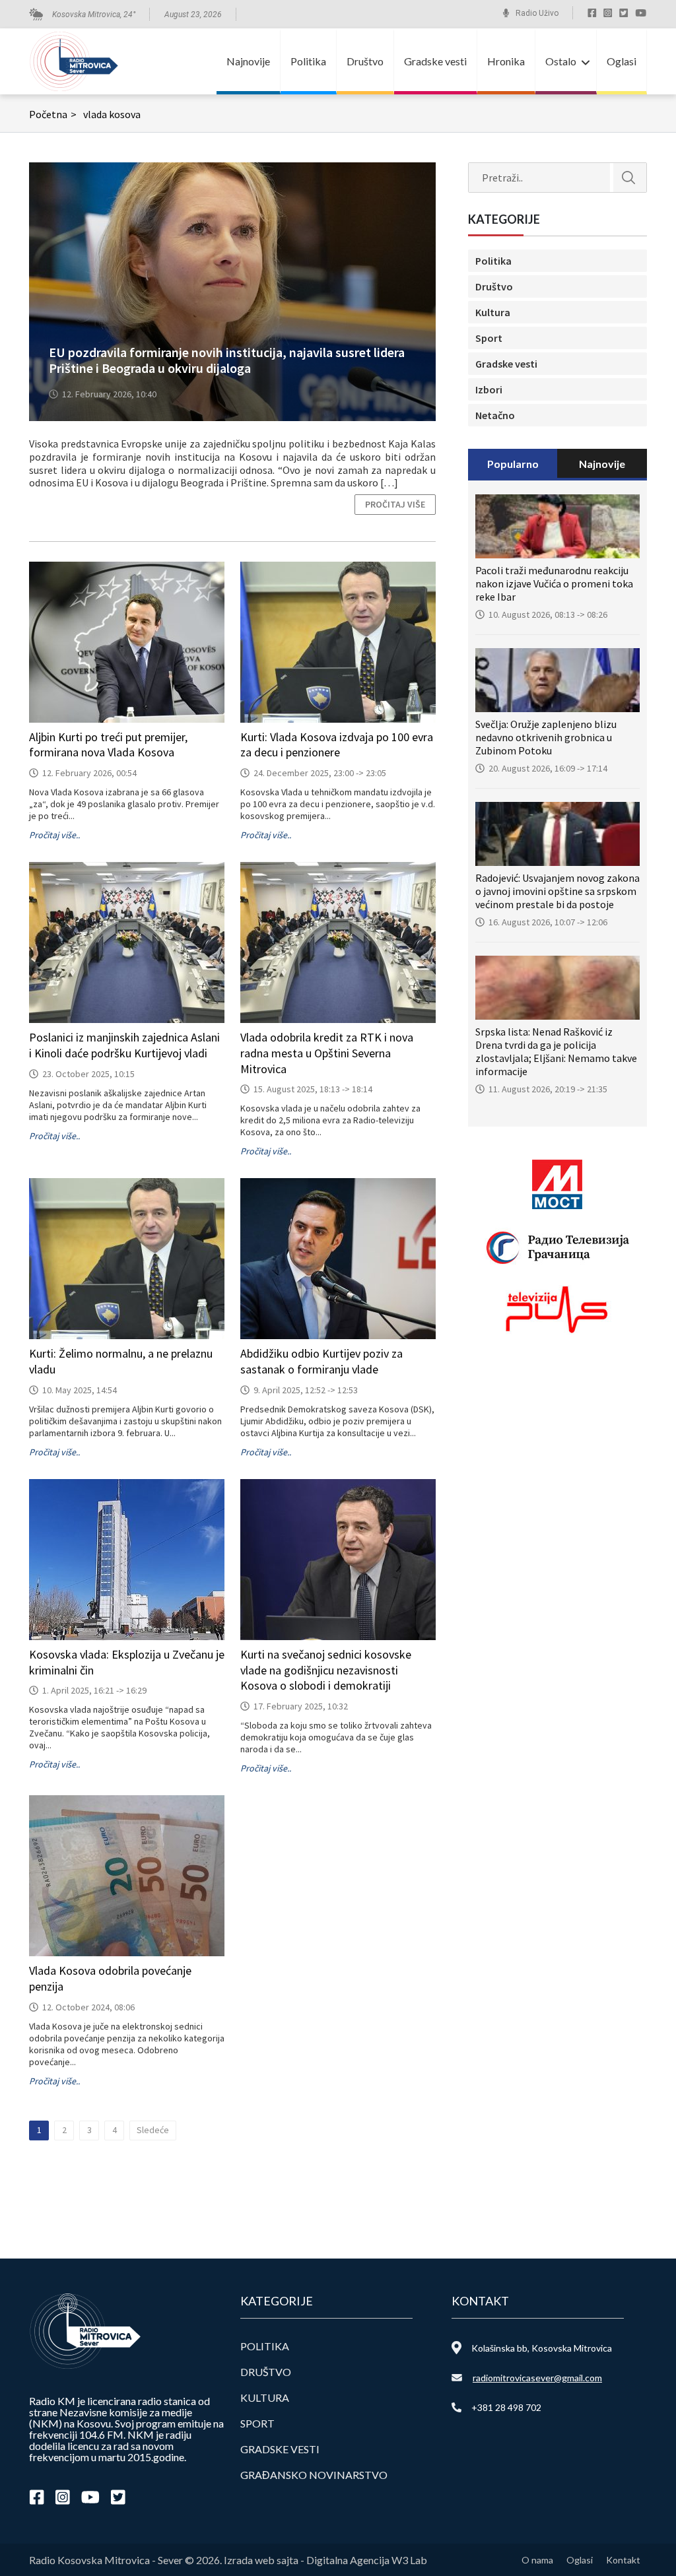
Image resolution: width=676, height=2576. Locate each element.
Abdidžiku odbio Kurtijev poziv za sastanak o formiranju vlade (321, 1361)
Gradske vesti (435, 61)
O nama (537, 2560)
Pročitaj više (395, 504)
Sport (489, 338)
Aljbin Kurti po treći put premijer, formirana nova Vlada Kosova (108, 745)
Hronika (506, 61)
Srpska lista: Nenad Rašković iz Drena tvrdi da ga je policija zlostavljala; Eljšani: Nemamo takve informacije (556, 1051)
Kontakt (623, 2560)
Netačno (495, 415)
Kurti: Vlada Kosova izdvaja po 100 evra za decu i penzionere (337, 745)
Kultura (493, 312)
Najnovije (248, 61)
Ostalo (561, 61)
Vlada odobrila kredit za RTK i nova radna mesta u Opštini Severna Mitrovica (327, 1053)
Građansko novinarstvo (314, 2475)
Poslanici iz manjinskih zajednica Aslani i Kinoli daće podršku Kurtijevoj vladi (124, 1045)
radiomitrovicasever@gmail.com (537, 2378)
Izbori (489, 389)
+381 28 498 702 (506, 2407)
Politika (308, 61)
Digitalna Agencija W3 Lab (367, 2560)
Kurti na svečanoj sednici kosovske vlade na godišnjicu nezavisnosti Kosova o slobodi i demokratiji (326, 1670)
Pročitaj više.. (54, 835)
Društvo (365, 61)
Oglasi (622, 61)
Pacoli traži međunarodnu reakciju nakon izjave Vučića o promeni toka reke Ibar (554, 583)
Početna (53, 114)
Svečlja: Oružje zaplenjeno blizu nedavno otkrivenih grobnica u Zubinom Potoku (546, 737)
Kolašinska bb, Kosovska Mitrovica (542, 2348)
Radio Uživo (537, 13)
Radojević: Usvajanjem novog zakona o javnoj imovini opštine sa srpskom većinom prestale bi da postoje (558, 891)
